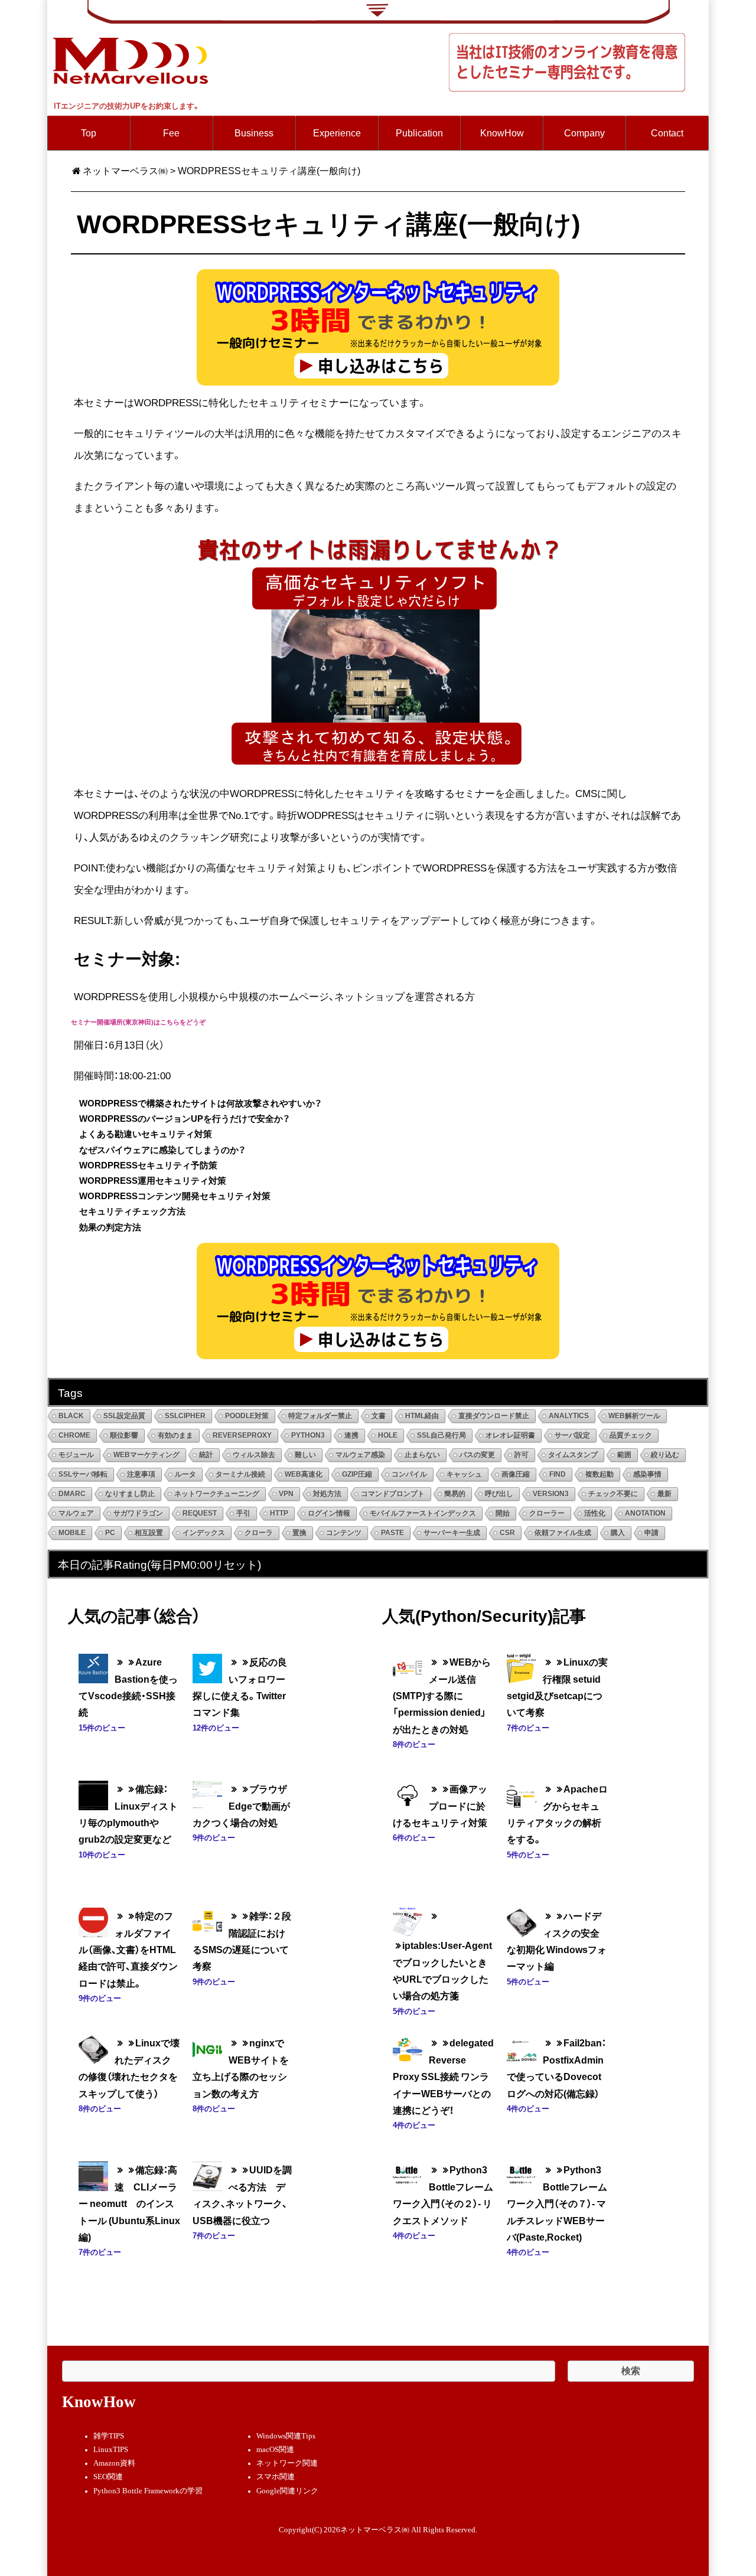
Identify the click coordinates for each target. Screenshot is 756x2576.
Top (89, 133)
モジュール (76, 1455)
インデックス (204, 1533)
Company (584, 133)
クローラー (547, 1513)
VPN (286, 1494)
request (200, 1513)
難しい (305, 1455)
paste (392, 1533)
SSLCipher (185, 1416)
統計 (206, 1455)
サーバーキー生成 (452, 1533)
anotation (645, 1513)
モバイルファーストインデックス (423, 1513)
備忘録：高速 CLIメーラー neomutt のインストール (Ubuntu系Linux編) (129, 2203)
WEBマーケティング (146, 1455)
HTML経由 (422, 1416)
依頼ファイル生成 (563, 1533)
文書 (379, 1416)
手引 (243, 1513)
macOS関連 (275, 2450)
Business (254, 133)
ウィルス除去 (254, 1455)
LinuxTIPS (111, 2450)
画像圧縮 (516, 1474)
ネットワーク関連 (287, 2463)
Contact (667, 133)
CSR (507, 1533)
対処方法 (327, 1494)
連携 (351, 1435)
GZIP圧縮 (357, 1474)
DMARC (72, 1494)
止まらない (422, 1455)
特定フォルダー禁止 (320, 1416)
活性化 (595, 1513)
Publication (419, 133)
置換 (299, 1533)
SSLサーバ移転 (83, 1474)
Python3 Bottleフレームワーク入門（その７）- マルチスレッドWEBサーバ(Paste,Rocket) (557, 2203)
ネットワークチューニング (217, 1494)
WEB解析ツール (634, 1416)
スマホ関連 (276, 2477)
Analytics (569, 1416)
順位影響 (124, 1435)
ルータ (185, 1474)
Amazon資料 (114, 2463)
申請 (651, 1533)
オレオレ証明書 (510, 1435)
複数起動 (599, 1474)
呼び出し (499, 1494)
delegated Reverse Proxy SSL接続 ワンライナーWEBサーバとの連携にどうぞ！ (443, 2076)
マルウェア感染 (360, 1455)
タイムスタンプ (573, 1455)
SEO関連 (108, 2477)
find (558, 1474)
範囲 (624, 1455)
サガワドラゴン (138, 1513)
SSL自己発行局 (441, 1435)
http (279, 1513)
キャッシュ (464, 1474)
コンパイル (409, 1474)
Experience (337, 133)
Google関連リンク (287, 2491)
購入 (618, 1533)
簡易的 (455, 1494)
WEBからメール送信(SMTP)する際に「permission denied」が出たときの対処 (442, 1695)
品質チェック (631, 1435)
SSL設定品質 (124, 1416)
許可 (522, 1455)
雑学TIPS (109, 2436)
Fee (171, 133)
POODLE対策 (247, 1416)
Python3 (308, 1435)
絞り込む (665, 1455)
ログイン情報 (329, 1513)
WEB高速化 (304, 1474)
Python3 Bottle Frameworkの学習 (148, 2491)
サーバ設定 (572, 1435)
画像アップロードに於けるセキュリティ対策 (440, 1806)
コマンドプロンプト (393, 1494)
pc (110, 1533)
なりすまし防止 (130, 1494)
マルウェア (76, 1513)
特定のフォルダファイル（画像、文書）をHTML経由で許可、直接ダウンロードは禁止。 (128, 1949)
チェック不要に (613, 1494)
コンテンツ (344, 1533)
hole (388, 1435)
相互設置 (149, 1533)
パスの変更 (477, 1455)
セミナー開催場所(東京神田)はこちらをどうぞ (138, 1022)
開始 (503, 1513)
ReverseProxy (242, 1435)
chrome (74, 1435)
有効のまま (175, 1435)
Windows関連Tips (286, 2436)
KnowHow (502, 133)
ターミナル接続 (240, 1474)
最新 (664, 1494)
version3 (551, 1494)
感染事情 (647, 1474)
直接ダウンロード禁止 (494, 1416)
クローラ (259, 1533)
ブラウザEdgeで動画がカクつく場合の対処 (241, 1806)
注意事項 (141, 1474)
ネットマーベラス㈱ (125, 170)
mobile (72, 1533)
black (71, 1416)
